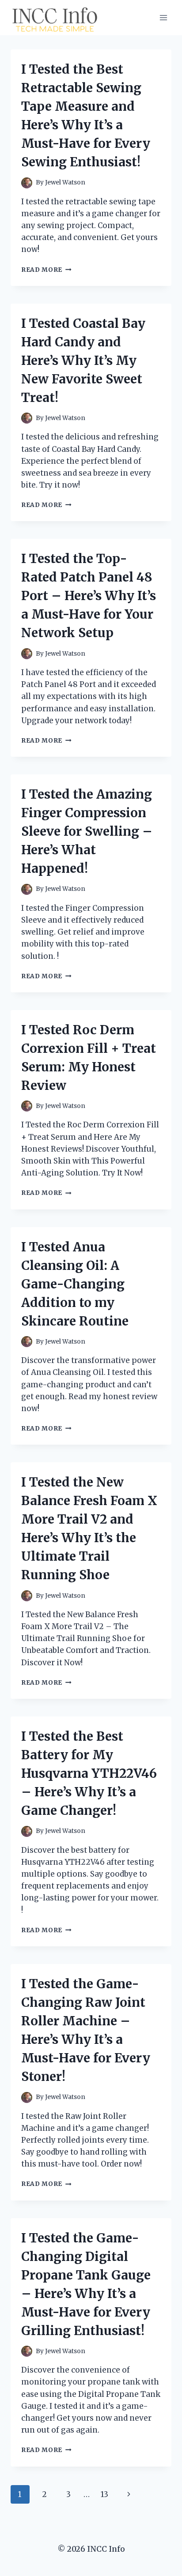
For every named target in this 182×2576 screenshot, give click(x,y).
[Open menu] (163, 17)
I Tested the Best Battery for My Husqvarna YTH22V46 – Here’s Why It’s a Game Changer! (89, 1773)
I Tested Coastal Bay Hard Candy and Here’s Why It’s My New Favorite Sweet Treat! (83, 360)
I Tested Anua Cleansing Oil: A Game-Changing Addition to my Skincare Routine (75, 1284)
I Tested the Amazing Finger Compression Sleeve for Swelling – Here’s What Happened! (87, 831)
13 (104, 2494)
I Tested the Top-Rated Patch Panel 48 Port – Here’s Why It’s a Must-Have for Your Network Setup (89, 596)
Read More (46, 270)
